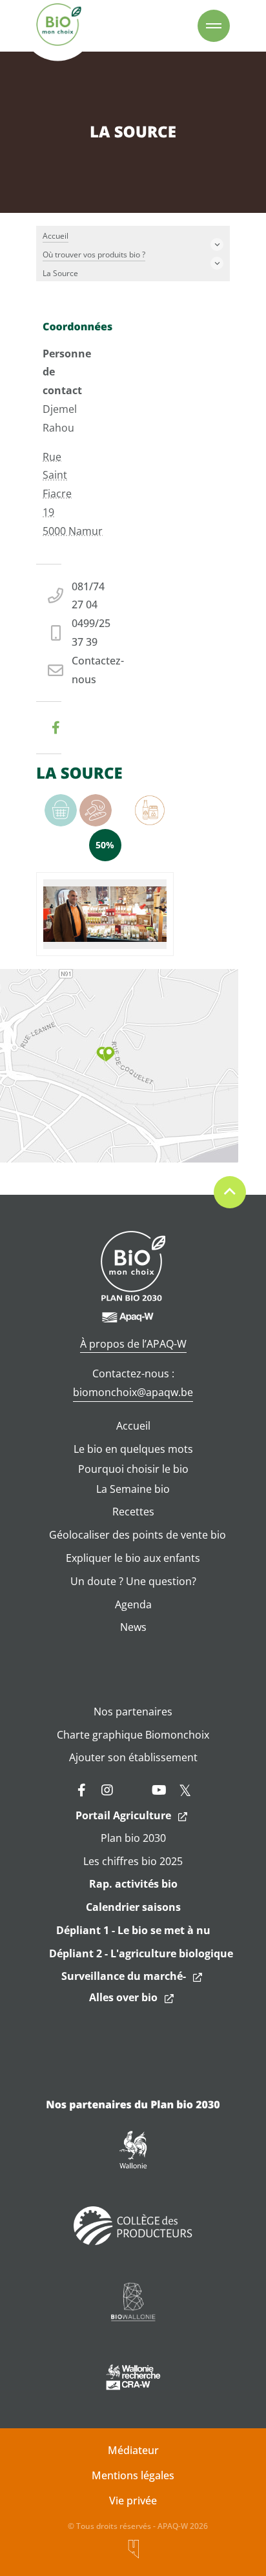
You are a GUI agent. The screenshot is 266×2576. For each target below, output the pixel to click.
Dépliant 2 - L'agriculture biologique (141, 1953)
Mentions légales (133, 2475)
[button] (106, 1054)
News (133, 1627)
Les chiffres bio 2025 (133, 1861)
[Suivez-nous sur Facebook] (81, 1790)
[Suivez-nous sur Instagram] (107, 1790)
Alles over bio (123, 1997)
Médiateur (133, 2450)
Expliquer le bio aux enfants (133, 1558)
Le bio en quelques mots (133, 1449)
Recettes (133, 1512)
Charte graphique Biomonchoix (133, 1735)
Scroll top (230, 1192)
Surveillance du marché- (124, 1976)
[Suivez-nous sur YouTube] (159, 1790)
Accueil (133, 1426)
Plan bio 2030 (133, 1838)
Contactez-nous (98, 670)
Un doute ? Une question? (133, 1581)
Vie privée (133, 2501)
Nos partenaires (133, 1712)
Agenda (133, 1604)
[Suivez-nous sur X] (185, 1790)
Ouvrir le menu (214, 26)
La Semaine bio (133, 1489)
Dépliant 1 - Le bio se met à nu (133, 1930)
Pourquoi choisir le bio (133, 1469)
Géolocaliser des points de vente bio (138, 1535)
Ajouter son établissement (133, 1757)
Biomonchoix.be (59, 26)
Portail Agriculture (123, 1815)
